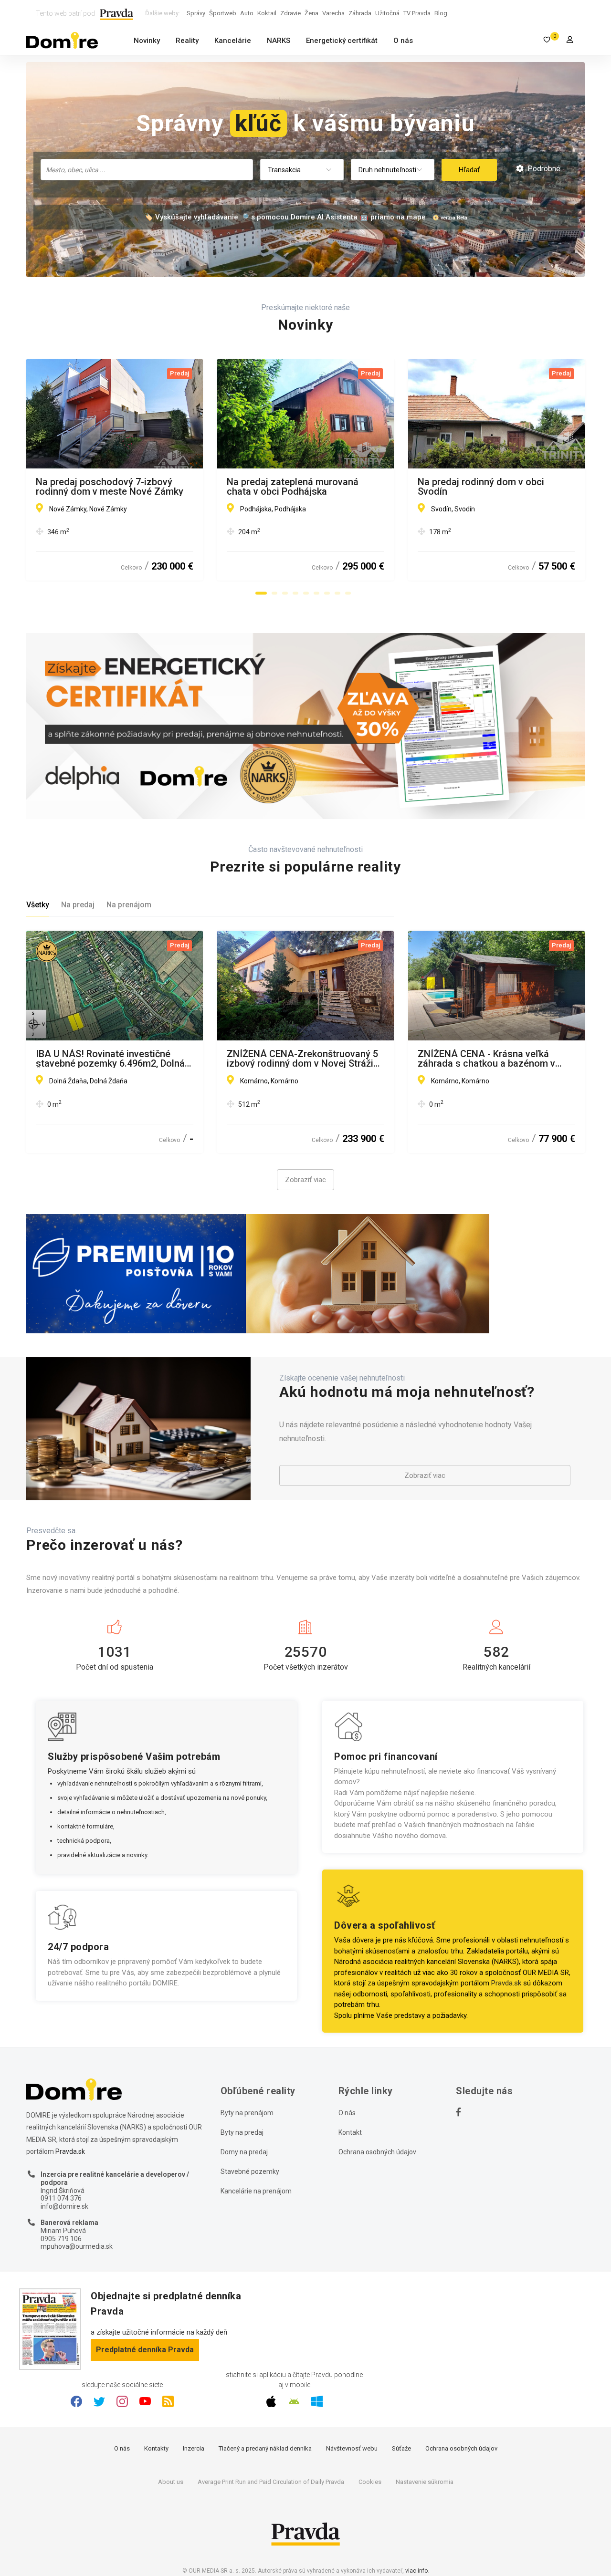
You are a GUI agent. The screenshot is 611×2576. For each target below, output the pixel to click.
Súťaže (401, 2448)
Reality (187, 41)
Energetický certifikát (342, 41)
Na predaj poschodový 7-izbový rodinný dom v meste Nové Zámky (110, 487)
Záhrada (360, 13)
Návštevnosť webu (352, 2448)
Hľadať (469, 170)
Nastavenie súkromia (425, 2482)
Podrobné (543, 169)
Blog (441, 13)
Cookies (370, 2482)
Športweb (223, 13)
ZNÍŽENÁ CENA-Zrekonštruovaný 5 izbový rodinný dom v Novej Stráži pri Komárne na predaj (302, 1059)
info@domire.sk (64, 2206)
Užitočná (387, 13)
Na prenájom (129, 905)
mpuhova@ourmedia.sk (77, 2246)
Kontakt (350, 2132)
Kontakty (156, 2448)
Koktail (267, 13)
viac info (416, 2571)
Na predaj (78, 905)
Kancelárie (233, 41)
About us (171, 2482)
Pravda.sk (506, 1983)
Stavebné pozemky (250, 2171)
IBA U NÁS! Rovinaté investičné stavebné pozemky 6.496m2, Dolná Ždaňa (110, 1059)
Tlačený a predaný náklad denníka (265, 2448)
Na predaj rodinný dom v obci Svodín (481, 487)
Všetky (38, 905)
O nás (403, 41)
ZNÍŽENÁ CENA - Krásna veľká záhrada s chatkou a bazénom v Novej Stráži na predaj (486, 1059)
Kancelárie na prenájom (256, 2191)
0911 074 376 (61, 2198)
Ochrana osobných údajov (377, 2152)
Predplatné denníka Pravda (145, 2350)
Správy (196, 13)
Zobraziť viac (305, 1180)
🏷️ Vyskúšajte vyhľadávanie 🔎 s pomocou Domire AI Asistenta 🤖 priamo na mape (285, 217)
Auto (247, 13)
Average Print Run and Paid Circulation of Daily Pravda (271, 2482)
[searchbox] (148, 169)
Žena (311, 13)
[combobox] (147, 170)
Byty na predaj (242, 2132)
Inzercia (194, 2448)
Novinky (147, 41)
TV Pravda (417, 13)
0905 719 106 (61, 2239)
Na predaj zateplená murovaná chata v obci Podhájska (293, 487)
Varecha (333, 13)
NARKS (279, 41)
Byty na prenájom (247, 2113)
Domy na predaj (244, 2152)
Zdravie (290, 13)
